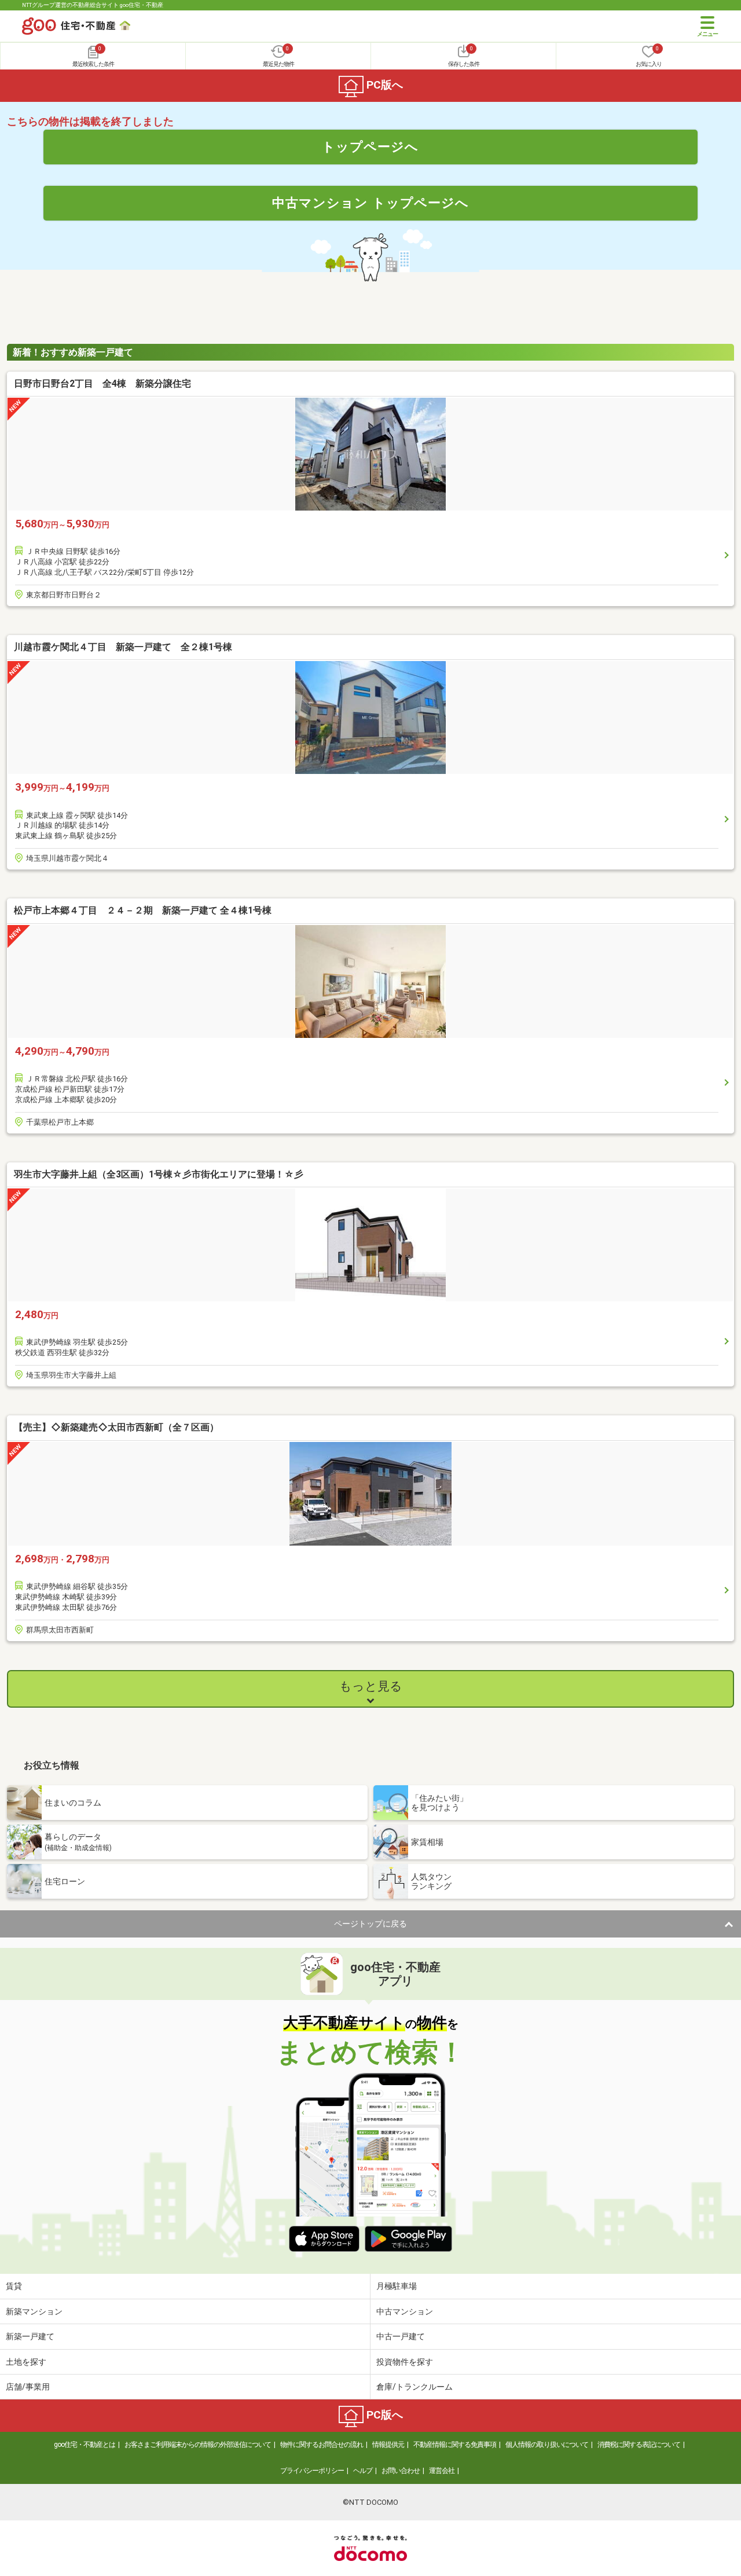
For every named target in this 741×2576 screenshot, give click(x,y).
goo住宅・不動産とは (85, 2445)
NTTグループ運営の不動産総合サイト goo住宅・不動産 (93, 5)
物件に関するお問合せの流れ (322, 2445)
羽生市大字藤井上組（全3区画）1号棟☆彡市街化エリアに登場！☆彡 (159, 1174)
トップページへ (370, 146)
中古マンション (405, 2311)
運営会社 (442, 2471)
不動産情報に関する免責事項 (455, 2445)
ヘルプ (363, 2471)
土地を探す (26, 2362)
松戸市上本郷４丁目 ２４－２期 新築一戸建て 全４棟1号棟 (143, 910)
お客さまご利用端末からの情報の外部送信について (198, 2445)
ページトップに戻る (370, 1924)
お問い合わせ (401, 2471)
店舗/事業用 (28, 2387)
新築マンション (34, 2311)
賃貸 (14, 2286)
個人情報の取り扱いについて (547, 2445)
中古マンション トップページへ (370, 203)
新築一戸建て (30, 2336)
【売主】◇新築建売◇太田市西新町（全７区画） (116, 1427)
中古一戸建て (401, 2336)
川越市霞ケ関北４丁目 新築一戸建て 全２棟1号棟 (123, 647)
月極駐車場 (397, 2286)
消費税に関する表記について (639, 2445)
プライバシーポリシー (312, 2471)
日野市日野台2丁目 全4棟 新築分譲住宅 (102, 384)
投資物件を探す (405, 2362)
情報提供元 (388, 2445)
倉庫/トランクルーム (414, 2387)
